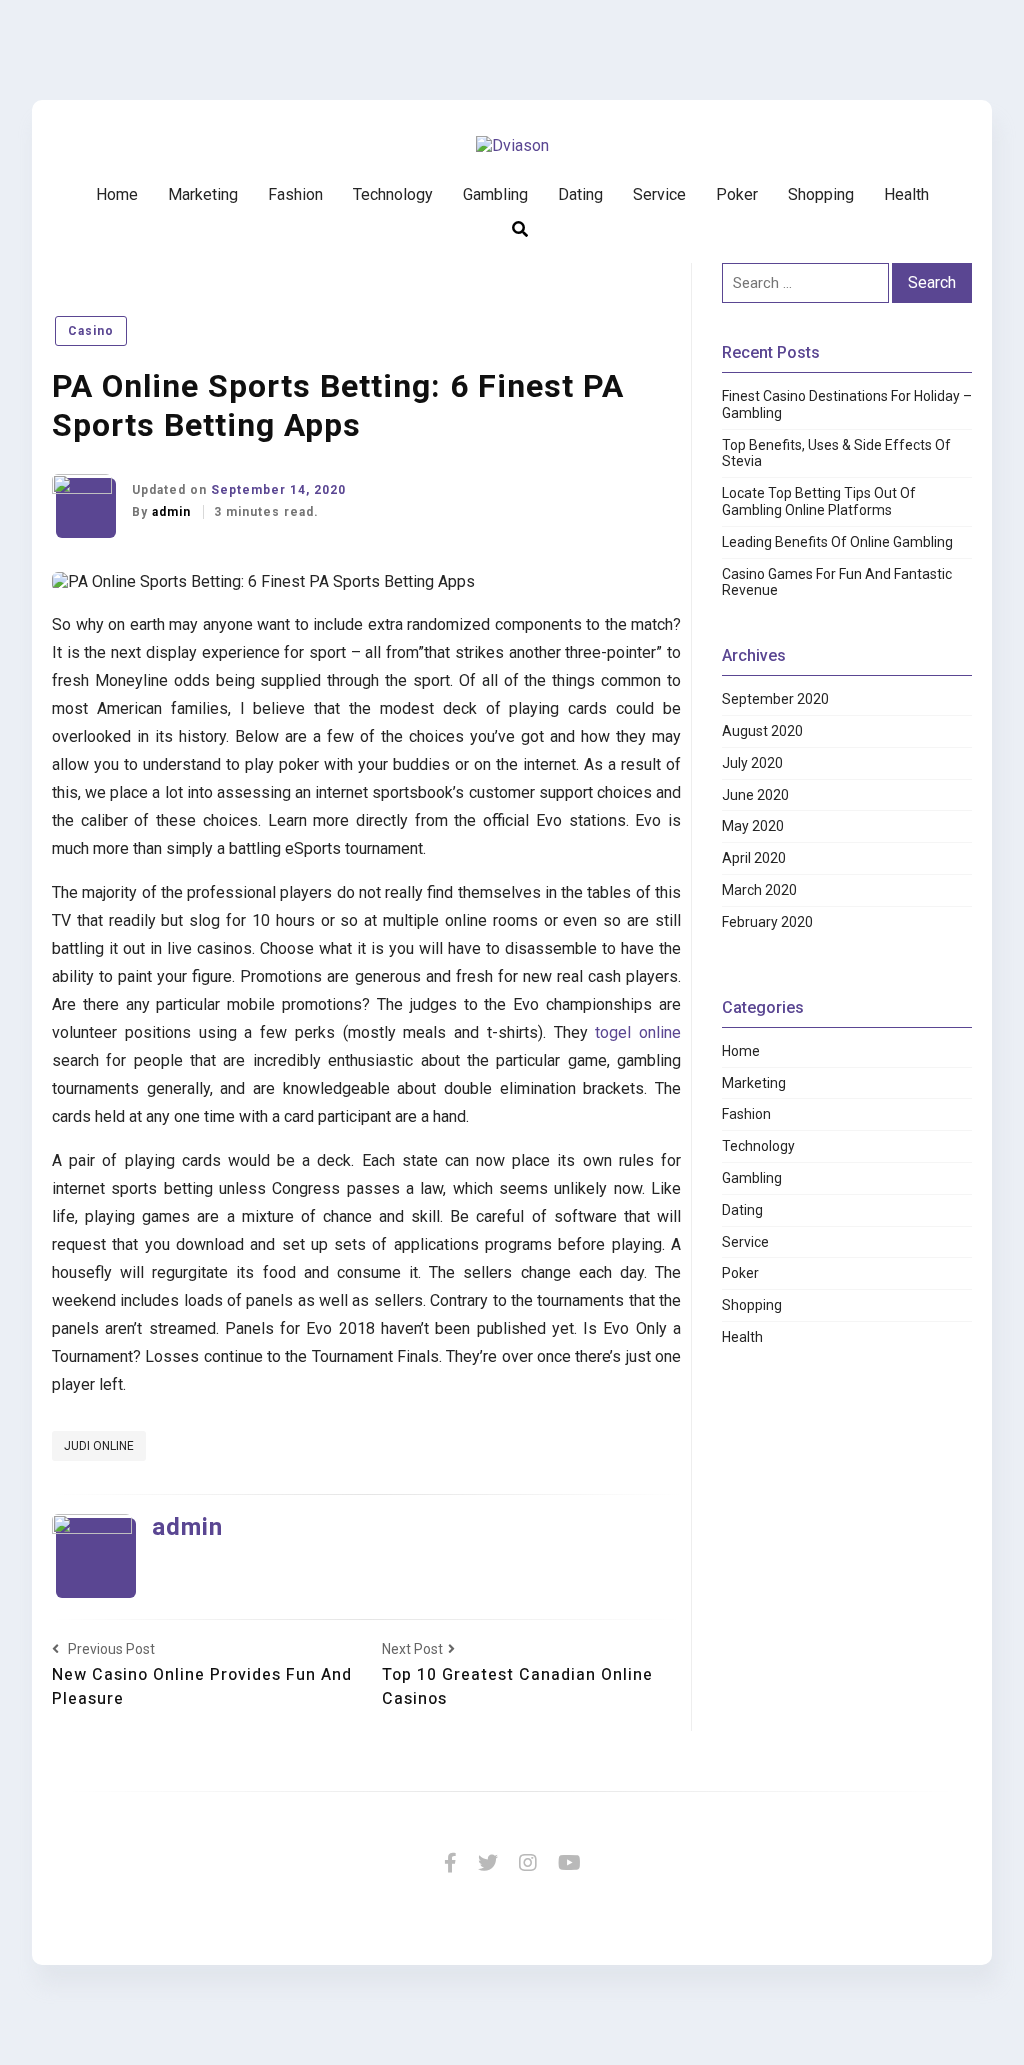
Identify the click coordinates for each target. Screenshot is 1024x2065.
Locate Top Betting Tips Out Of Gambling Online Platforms (819, 501)
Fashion (295, 194)
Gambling (495, 194)
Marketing (203, 194)
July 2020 (752, 763)
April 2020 (754, 858)
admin (173, 512)
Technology (393, 194)
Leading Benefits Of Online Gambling (837, 542)
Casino (91, 331)
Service (659, 194)
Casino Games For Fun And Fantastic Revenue (837, 582)
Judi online (99, 1446)
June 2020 (755, 795)
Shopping (821, 194)
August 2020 (762, 731)
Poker (737, 194)
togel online (638, 1032)
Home (117, 194)
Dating (580, 194)
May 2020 (753, 826)
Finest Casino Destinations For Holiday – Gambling (847, 404)
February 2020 (767, 922)
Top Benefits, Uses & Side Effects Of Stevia (836, 453)
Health (906, 194)
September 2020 (775, 699)
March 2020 (759, 890)
